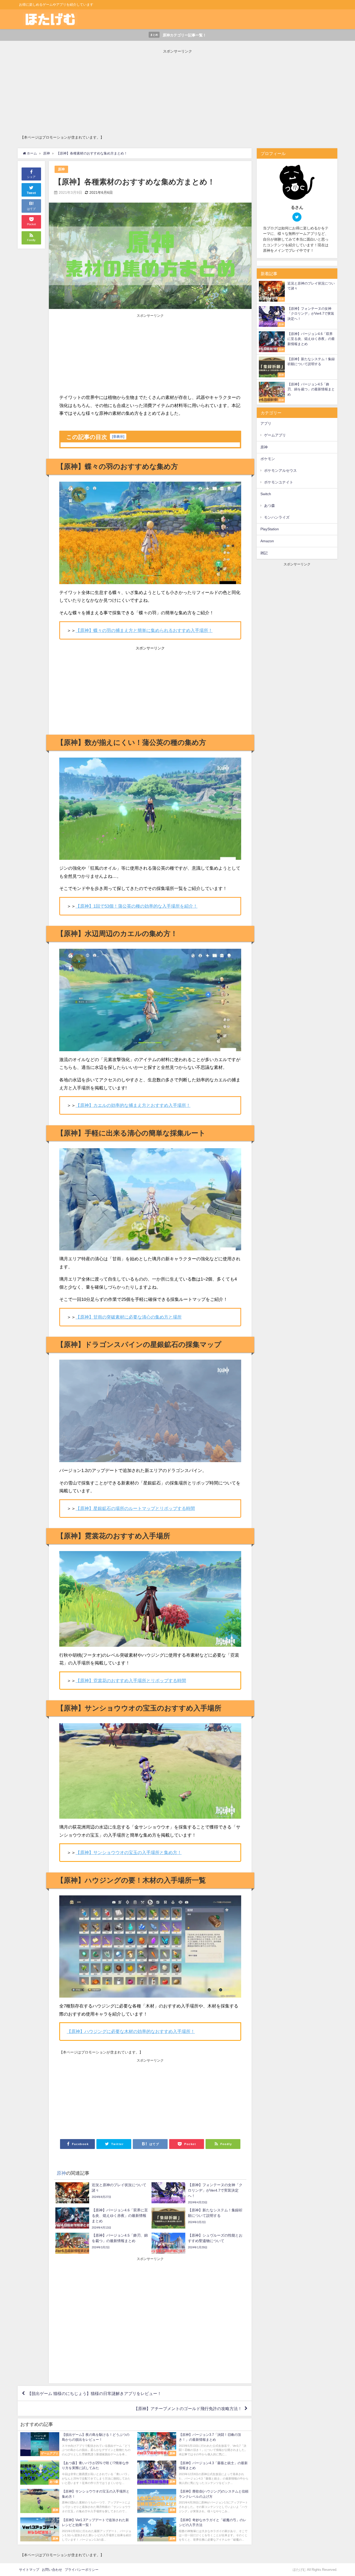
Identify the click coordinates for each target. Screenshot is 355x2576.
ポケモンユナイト (279, 482)
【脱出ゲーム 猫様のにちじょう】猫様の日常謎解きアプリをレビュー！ (94, 2393)
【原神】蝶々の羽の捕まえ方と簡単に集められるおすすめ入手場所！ (144, 630)
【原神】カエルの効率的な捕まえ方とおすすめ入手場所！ (133, 1105)
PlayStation (270, 529)
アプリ (266, 423)
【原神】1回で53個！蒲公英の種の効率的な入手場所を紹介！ (137, 906)
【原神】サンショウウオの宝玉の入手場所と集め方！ (129, 1852)
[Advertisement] (176, 91)
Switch (266, 494)
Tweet (31, 193)
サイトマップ (29, 2570)
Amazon (267, 541)
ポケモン (268, 459)
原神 (61, 169)
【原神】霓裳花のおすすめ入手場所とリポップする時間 (131, 1680)
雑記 (264, 553)
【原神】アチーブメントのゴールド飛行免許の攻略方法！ (188, 2409)
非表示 (118, 437)
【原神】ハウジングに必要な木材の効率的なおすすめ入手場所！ (131, 2031)
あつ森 (269, 506)
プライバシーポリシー (82, 2570)
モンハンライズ (277, 517)
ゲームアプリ (275, 435)
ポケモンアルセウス (280, 470)
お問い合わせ (52, 2570)
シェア (31, 177)
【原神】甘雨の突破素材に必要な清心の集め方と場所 (129, 1317)
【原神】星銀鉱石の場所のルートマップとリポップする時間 (135, 1508)
